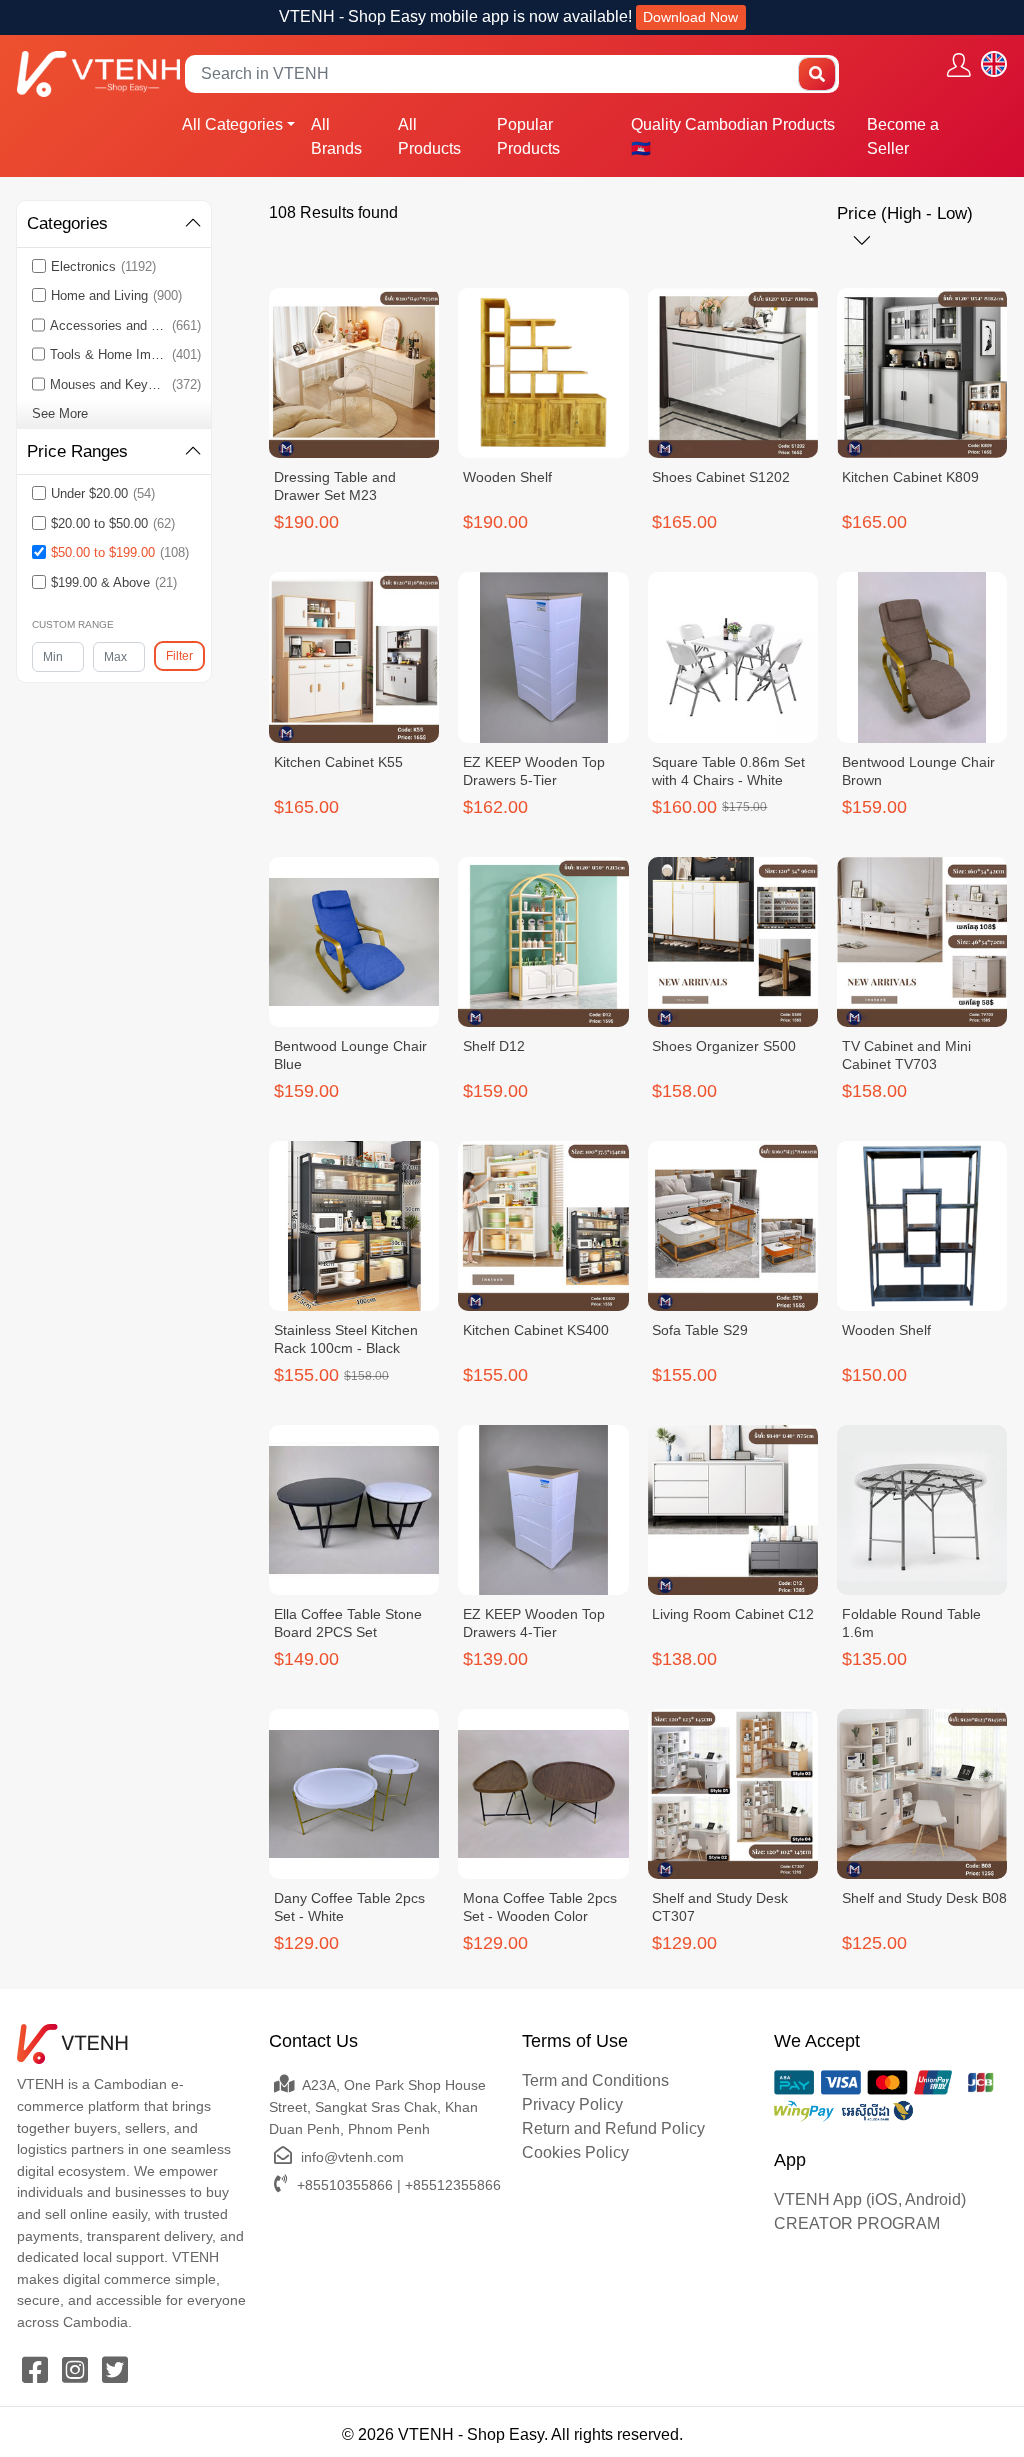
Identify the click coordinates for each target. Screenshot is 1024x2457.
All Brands (336, 136)
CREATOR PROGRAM (857, 2223)
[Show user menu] (959, 64)
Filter (179, 656)
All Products (429, 136)
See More (60, 413)
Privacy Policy (572, 2104)
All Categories (232, 124)
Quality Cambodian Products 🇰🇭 (733, 136)
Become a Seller (903, 136)
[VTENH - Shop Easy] (98, 73)
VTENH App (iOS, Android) (870, 2199)
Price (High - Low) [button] (905, 213)
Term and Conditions (595, 2080)
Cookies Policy (575, 2152)
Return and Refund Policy (613, 2128)
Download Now (690, 17)
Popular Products (528, 136)
